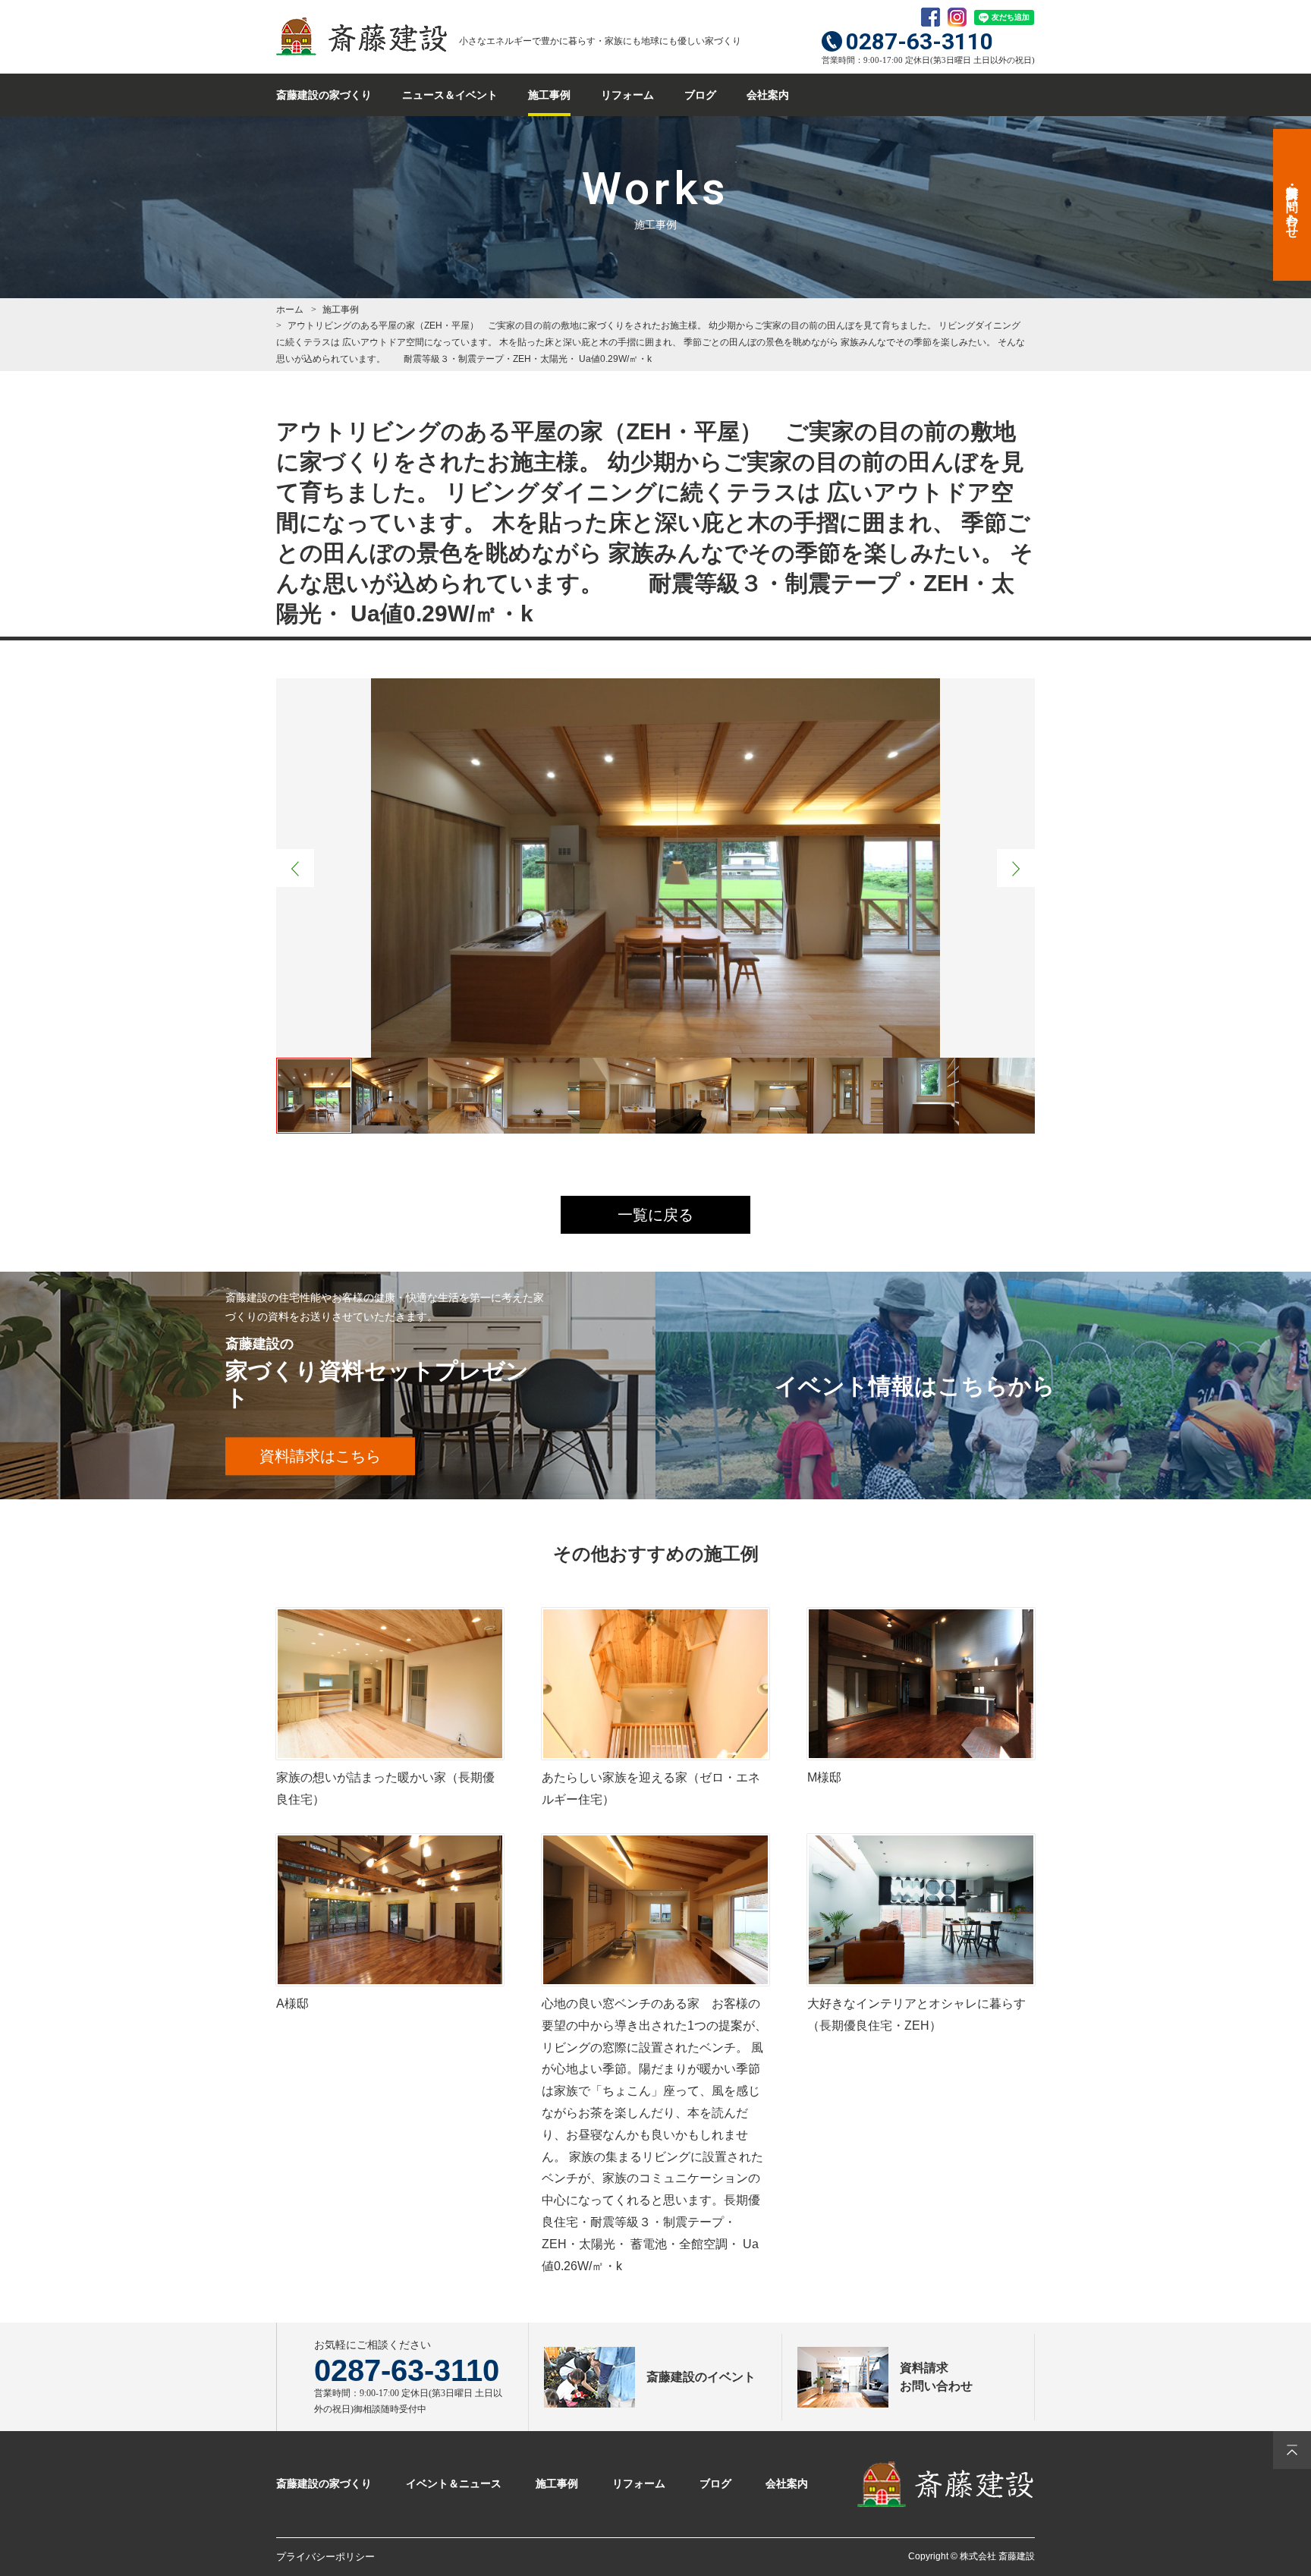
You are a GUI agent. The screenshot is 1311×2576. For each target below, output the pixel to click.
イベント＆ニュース (454, 2483)
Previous (295, 868)
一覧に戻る (655, 1215)
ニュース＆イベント (450, 95)
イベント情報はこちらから (915, 1386)
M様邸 (824, 1777)
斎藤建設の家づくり (324, 95)
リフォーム (627, 95)
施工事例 (549, 95)
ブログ (700, 95)
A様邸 (292, 2004)
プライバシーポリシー (325, 2557)
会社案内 (768, 95)
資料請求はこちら (320, 1456)
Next (1016, 868)
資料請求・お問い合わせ (1292, 205)
